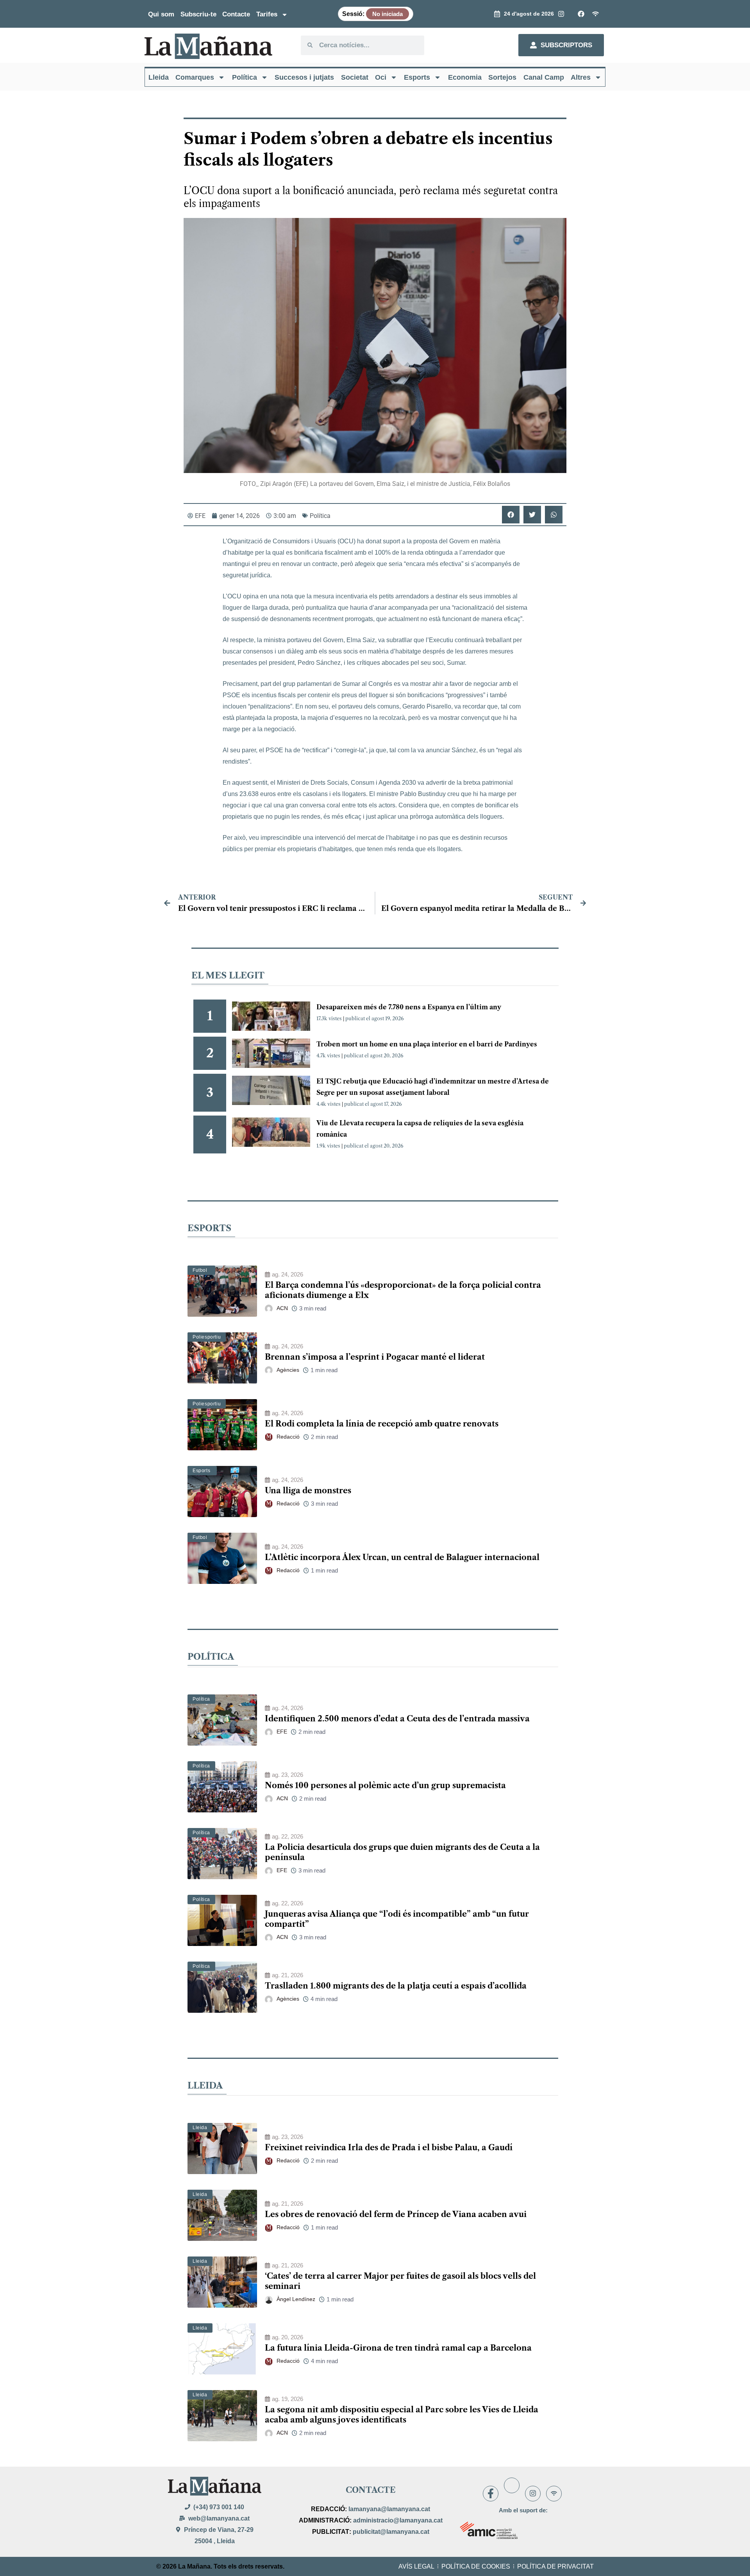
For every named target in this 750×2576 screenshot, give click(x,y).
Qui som (161, 14)
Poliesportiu (207, 1337)
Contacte (236, 14)
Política (245, 77)
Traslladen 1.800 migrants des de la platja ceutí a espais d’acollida (396, 1986)
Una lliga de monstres (308, 1491)
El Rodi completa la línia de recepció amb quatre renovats (382, 1424)
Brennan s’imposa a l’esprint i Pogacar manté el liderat (375, 1357)
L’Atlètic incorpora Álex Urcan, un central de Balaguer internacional (402, 1557)
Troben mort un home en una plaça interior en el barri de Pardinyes (427, 1044)
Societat (355, 77)
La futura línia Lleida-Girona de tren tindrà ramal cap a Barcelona (398, 2348)
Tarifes (267, 14)
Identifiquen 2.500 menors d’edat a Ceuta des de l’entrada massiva (397, 1719)
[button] (511, 515)
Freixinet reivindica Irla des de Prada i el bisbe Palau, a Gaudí (389, 2148)
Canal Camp (544, 77)
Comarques (195, 77)
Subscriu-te (198, 14)
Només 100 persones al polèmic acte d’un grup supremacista (385, 1785)
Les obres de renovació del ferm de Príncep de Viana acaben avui (396, 2214)
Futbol (200, 1270)
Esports (417, 77)
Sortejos (502, 77)
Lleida (159, 77)
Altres (581, 77)
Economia (465, 77)
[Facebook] (491, 2494)
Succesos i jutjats (304, 77)
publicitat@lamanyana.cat (391, 2532)
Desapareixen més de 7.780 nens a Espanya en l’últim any (409, 1007)
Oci (381, 77)
